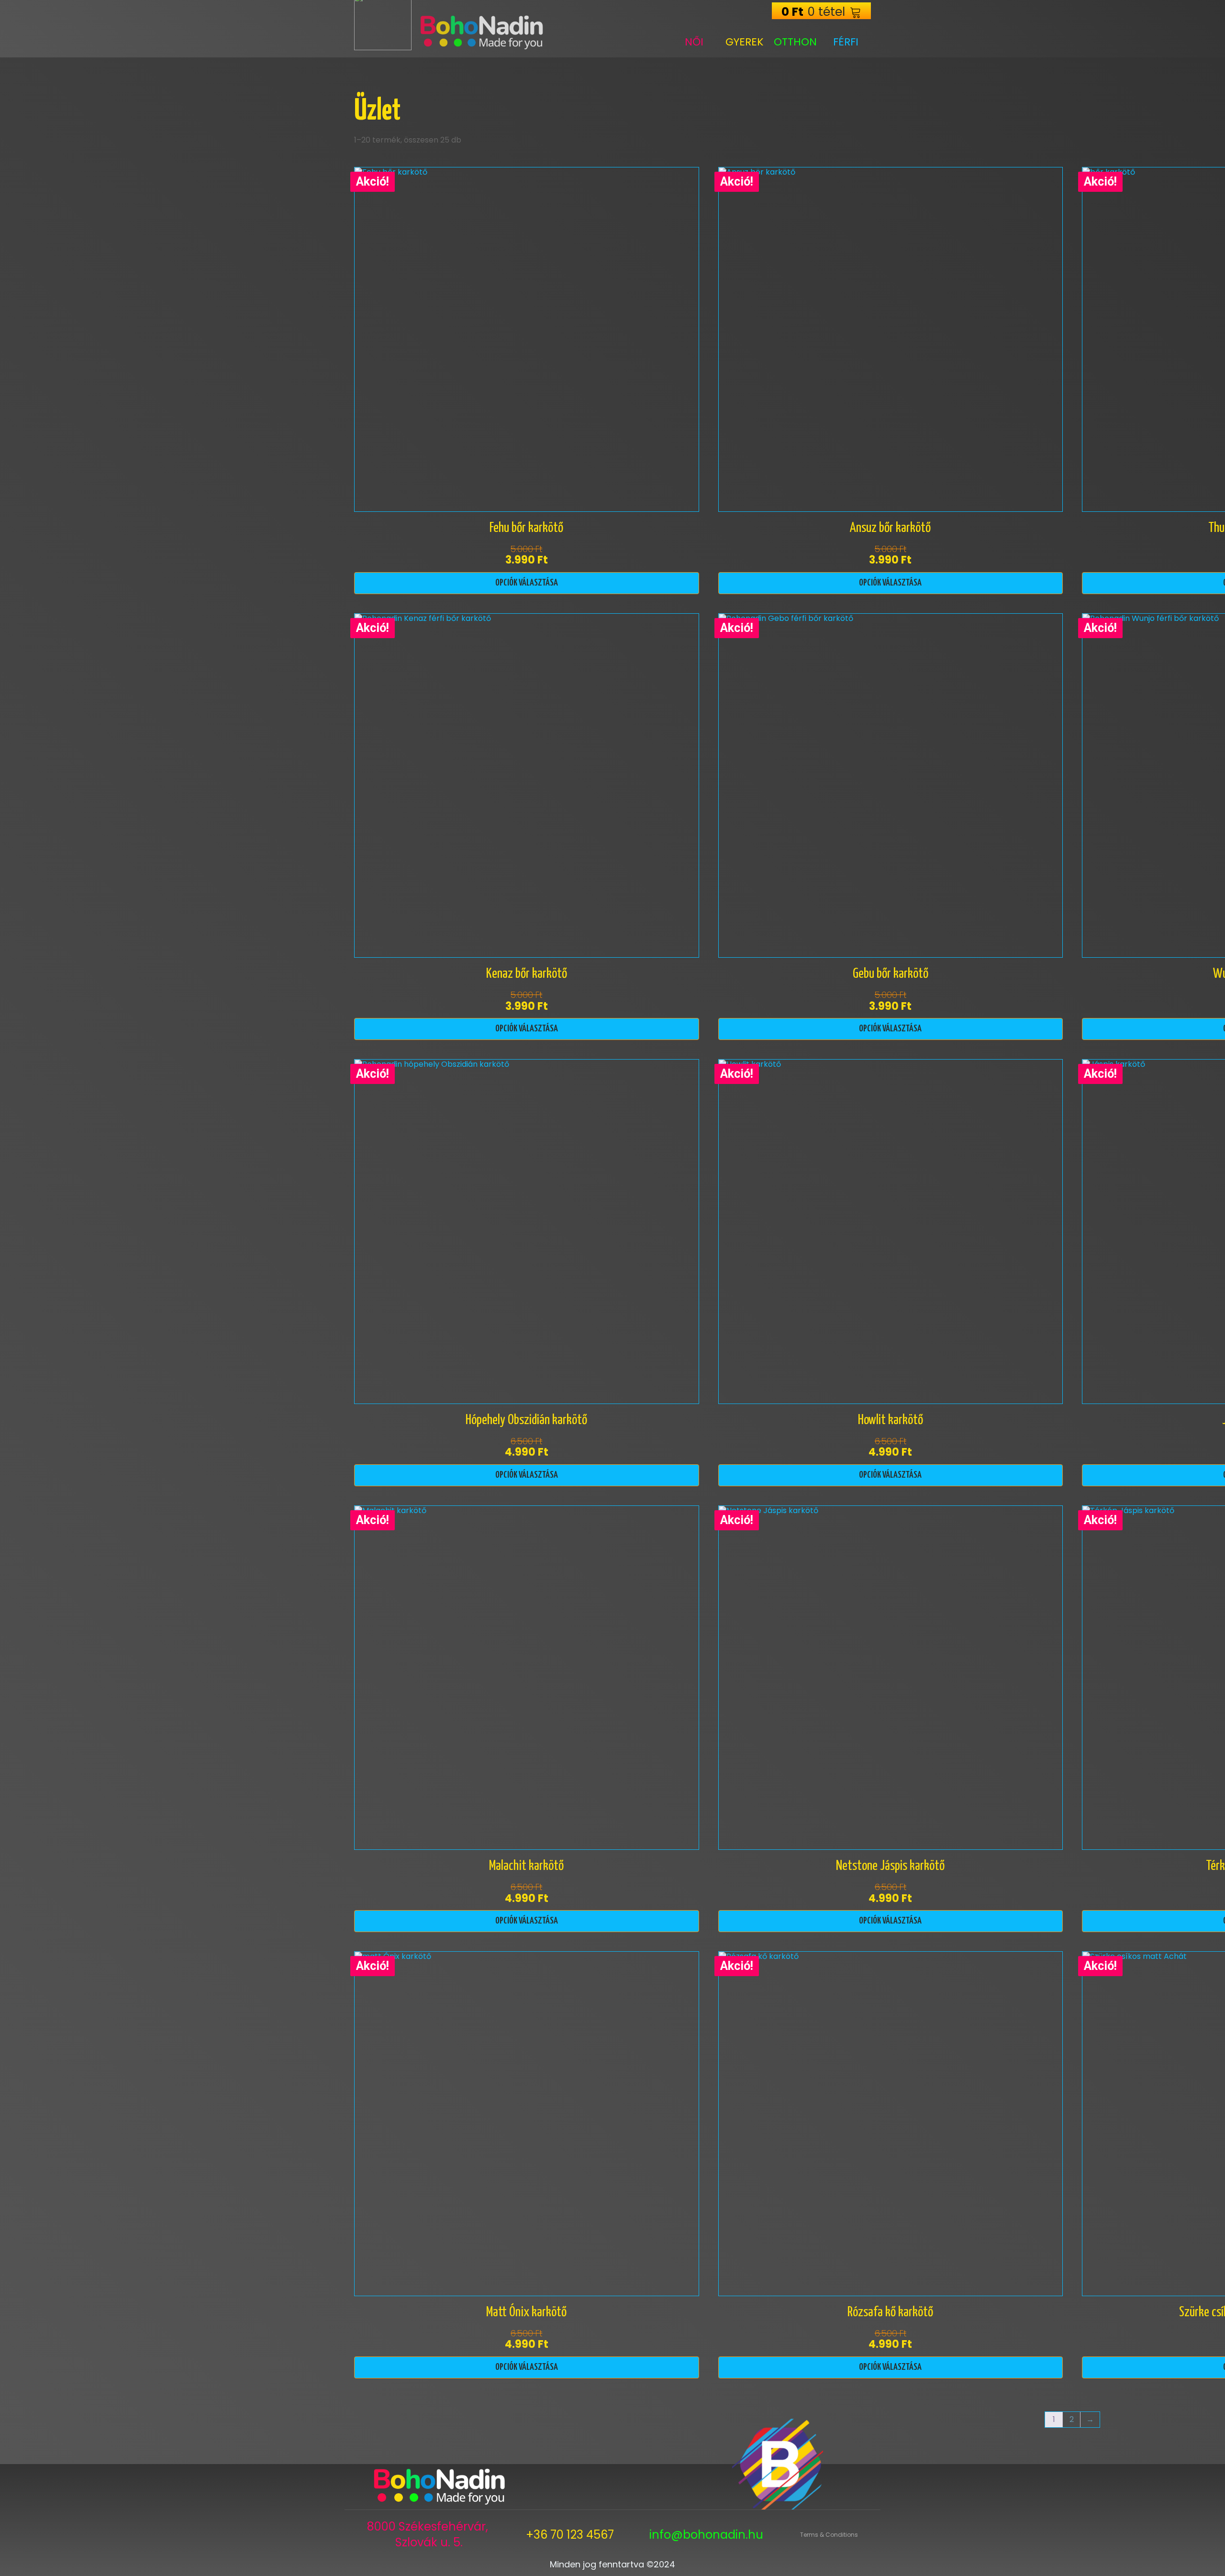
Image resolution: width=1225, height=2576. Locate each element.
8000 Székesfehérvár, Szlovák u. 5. (429, 2535)
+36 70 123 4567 (570, 2535)
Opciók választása (527, 583)
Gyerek (745, 42)
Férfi (846, 42)
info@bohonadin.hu (706, 2535)
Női (694, 42)
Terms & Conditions (829, 2535)
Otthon (795, 42)
